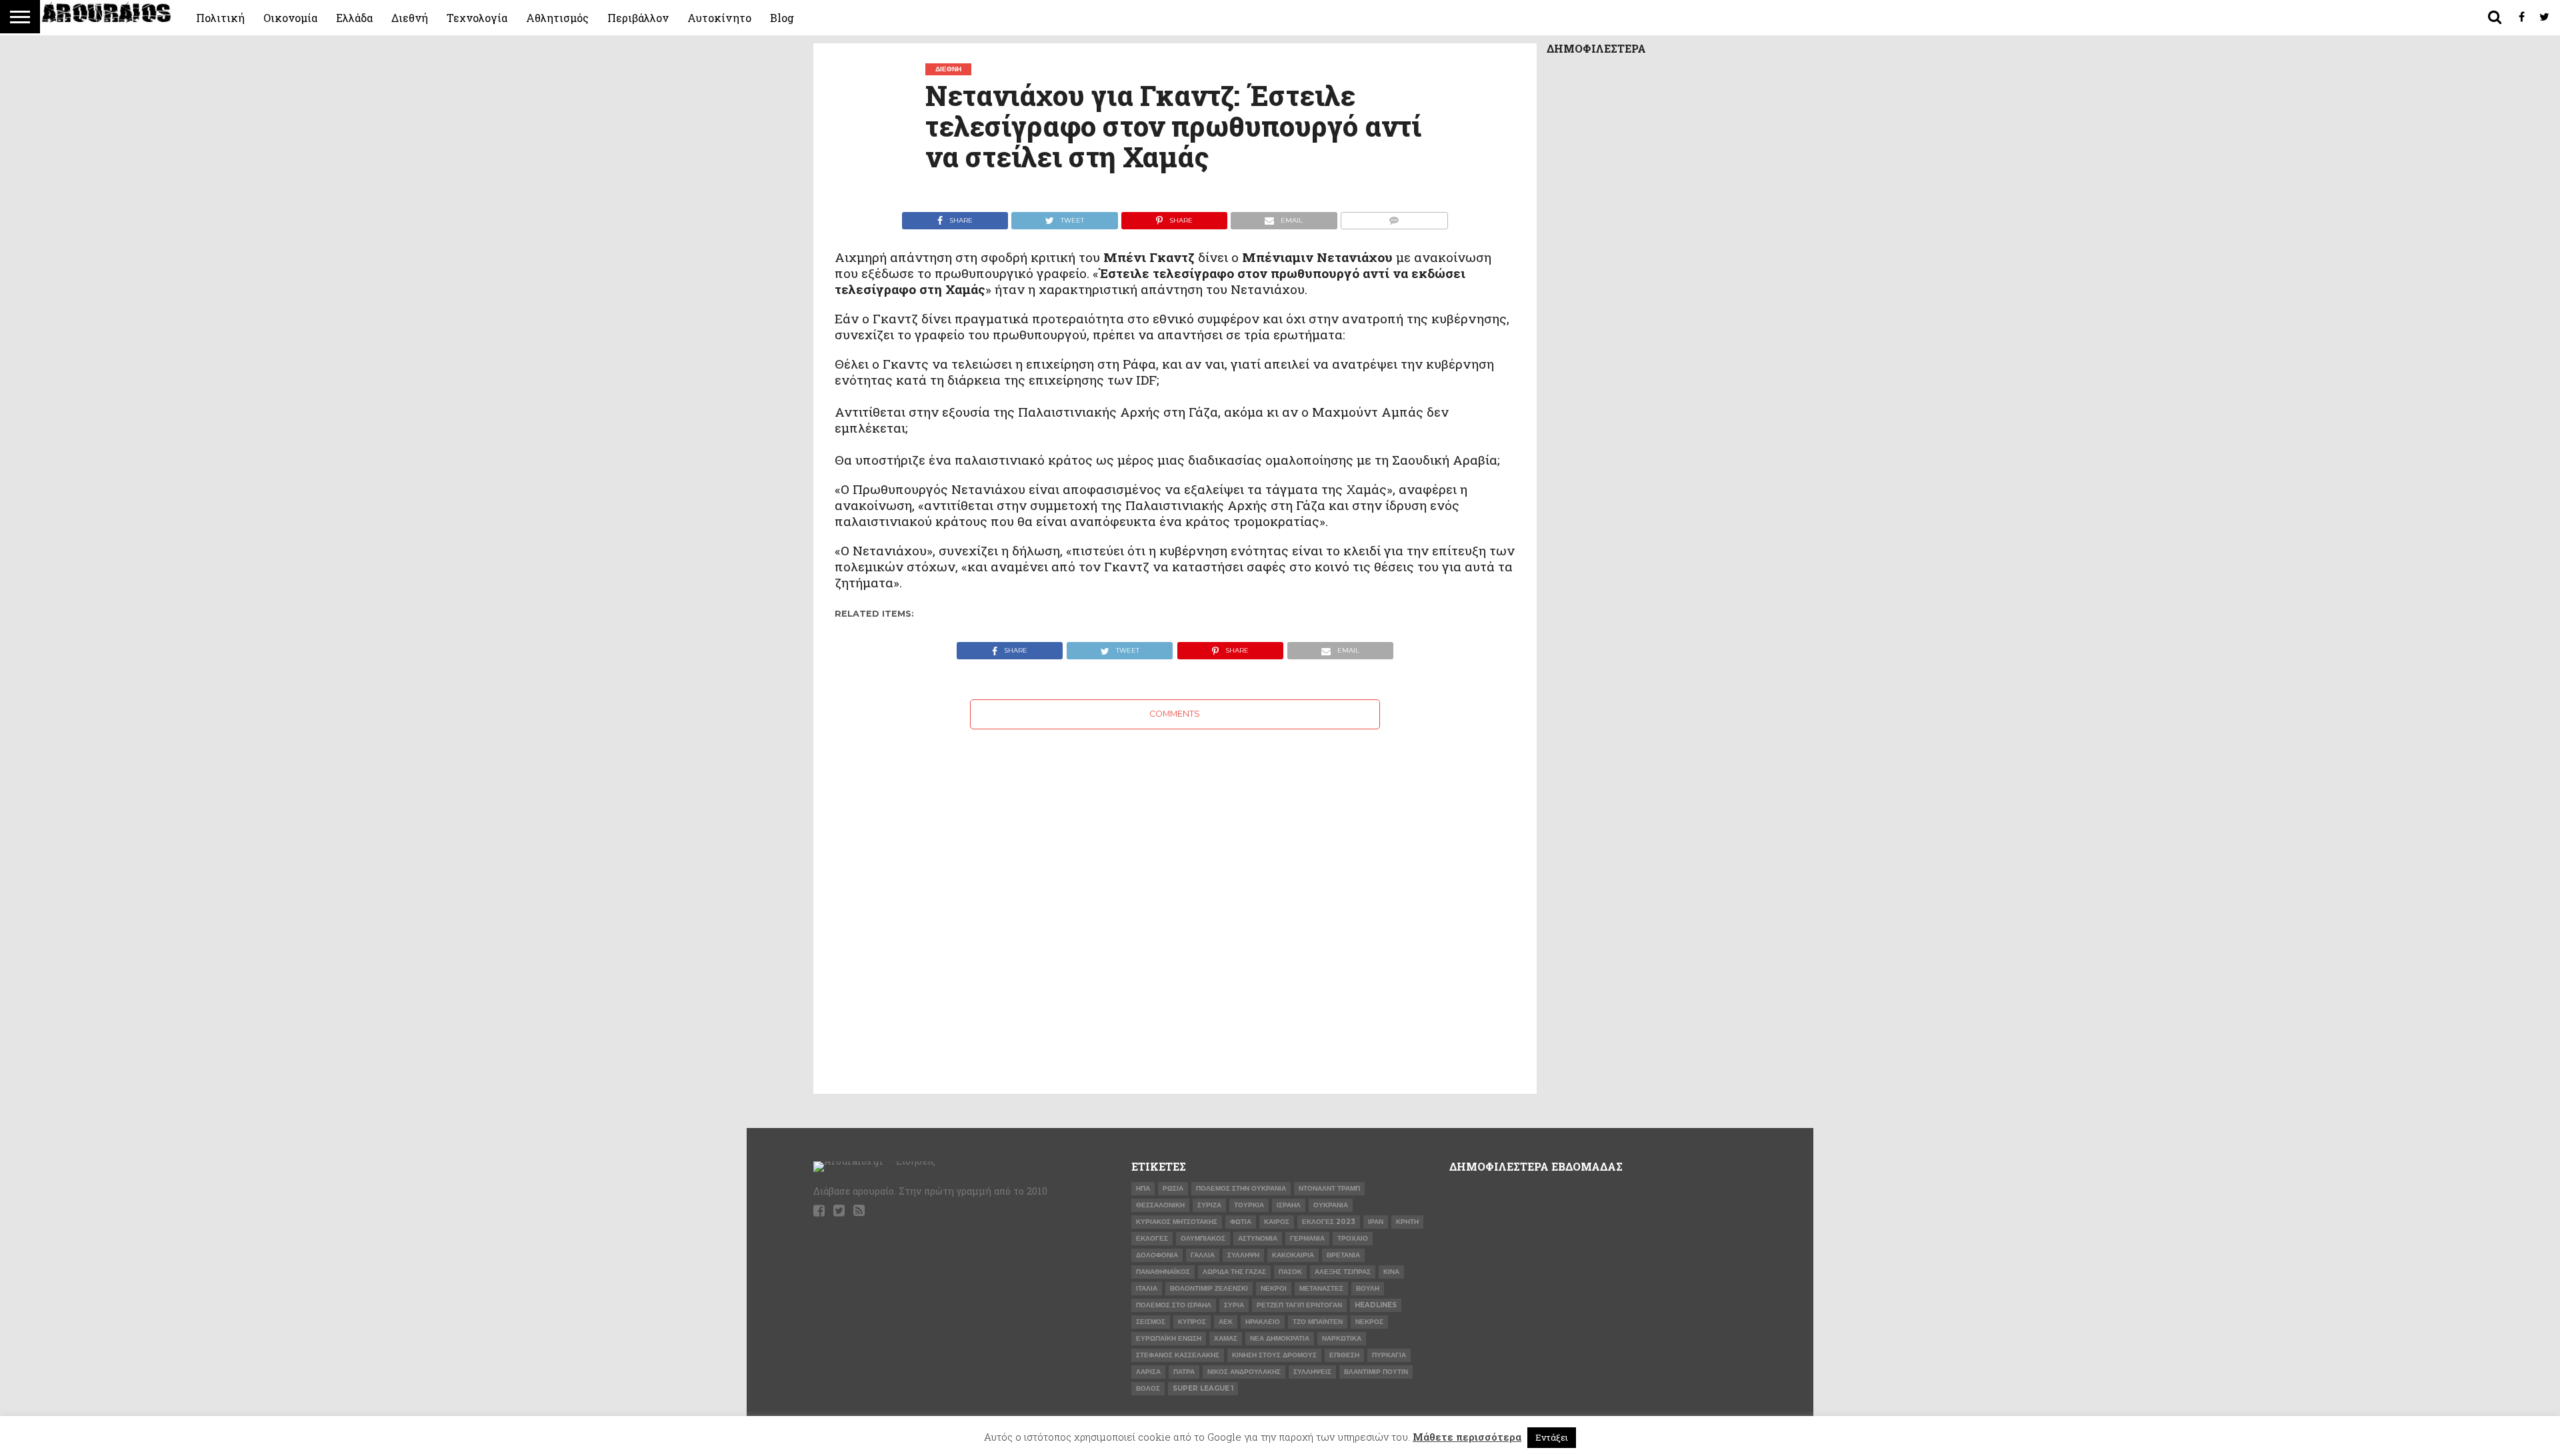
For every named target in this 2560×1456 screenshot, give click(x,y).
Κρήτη (1407, 1222)
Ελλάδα (354, 18)
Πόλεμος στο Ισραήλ (1174, 1305)
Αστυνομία (1258, 1238)
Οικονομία (290, 18)
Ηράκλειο (1263, 1322)
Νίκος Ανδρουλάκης (1244, 1372)
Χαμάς (1226, 1338)
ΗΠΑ (1143, 1188)
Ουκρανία (1331, 1205)
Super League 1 (1203, 1388)
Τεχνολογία (477, 18)
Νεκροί (1274, 1288)
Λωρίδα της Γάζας (1234, 1272)
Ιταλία (1147, 1288)
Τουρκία (1249, 1205)
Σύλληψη (1243, 1255)
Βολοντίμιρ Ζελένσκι (1209, 1288)
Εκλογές (1152, 1238)
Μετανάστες (1321, 1288)
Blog (782, 18)
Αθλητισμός (557, 18)
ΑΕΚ (1226, 1322)
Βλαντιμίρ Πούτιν (1376, 1372)
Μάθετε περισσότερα (1467, 1437)
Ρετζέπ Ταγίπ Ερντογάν (1299, 1305)
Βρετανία (1343, 1255)
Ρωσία (1173, 1188)
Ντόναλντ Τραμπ (1329, 1188)
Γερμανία (1307, 1238)
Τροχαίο (1353, 1238)
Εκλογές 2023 (1329, 1222)
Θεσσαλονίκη (1160, 1205)
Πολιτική (220, 18)
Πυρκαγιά (1389, 1355)
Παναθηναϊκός (1163, 1272)
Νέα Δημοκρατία (1280, 1338)
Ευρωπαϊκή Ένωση (1169, 1338)
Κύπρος (1192, 1322)
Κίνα (1391, 1272)
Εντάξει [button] (1552, 1437)
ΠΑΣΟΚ (1290, 1272)
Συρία (1234, 1305)
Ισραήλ (1289, 1205)
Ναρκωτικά (1342, 1338)
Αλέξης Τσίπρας (1343, 1272)
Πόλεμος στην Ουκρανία (1241, 1188)
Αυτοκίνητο (719, 18)
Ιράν (1376, 1222)
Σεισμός (1151, 1322)
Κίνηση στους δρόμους (1274, 1355)
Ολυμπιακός (1203, 1238)
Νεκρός (1369, 1322)
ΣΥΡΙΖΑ (1209, 1205)
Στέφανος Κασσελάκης (1178, 1355)
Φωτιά (1241, 1222)
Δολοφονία (1157, 1255)
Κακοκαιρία (1293, 1255)
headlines (1376, 1305)
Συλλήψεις (1312, 1372)
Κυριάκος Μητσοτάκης (1177, 1222)
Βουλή (1368, 1288)
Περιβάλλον (638, 18)
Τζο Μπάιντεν (1318, 1322)
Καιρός (1277, 1222)
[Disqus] (1175, 896)
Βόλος (1148, 1388)
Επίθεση (1344, 1355)
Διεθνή (410, 18)
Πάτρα (1184, 1372)
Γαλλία (1203, 1255)
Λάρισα (1148, 1372)
